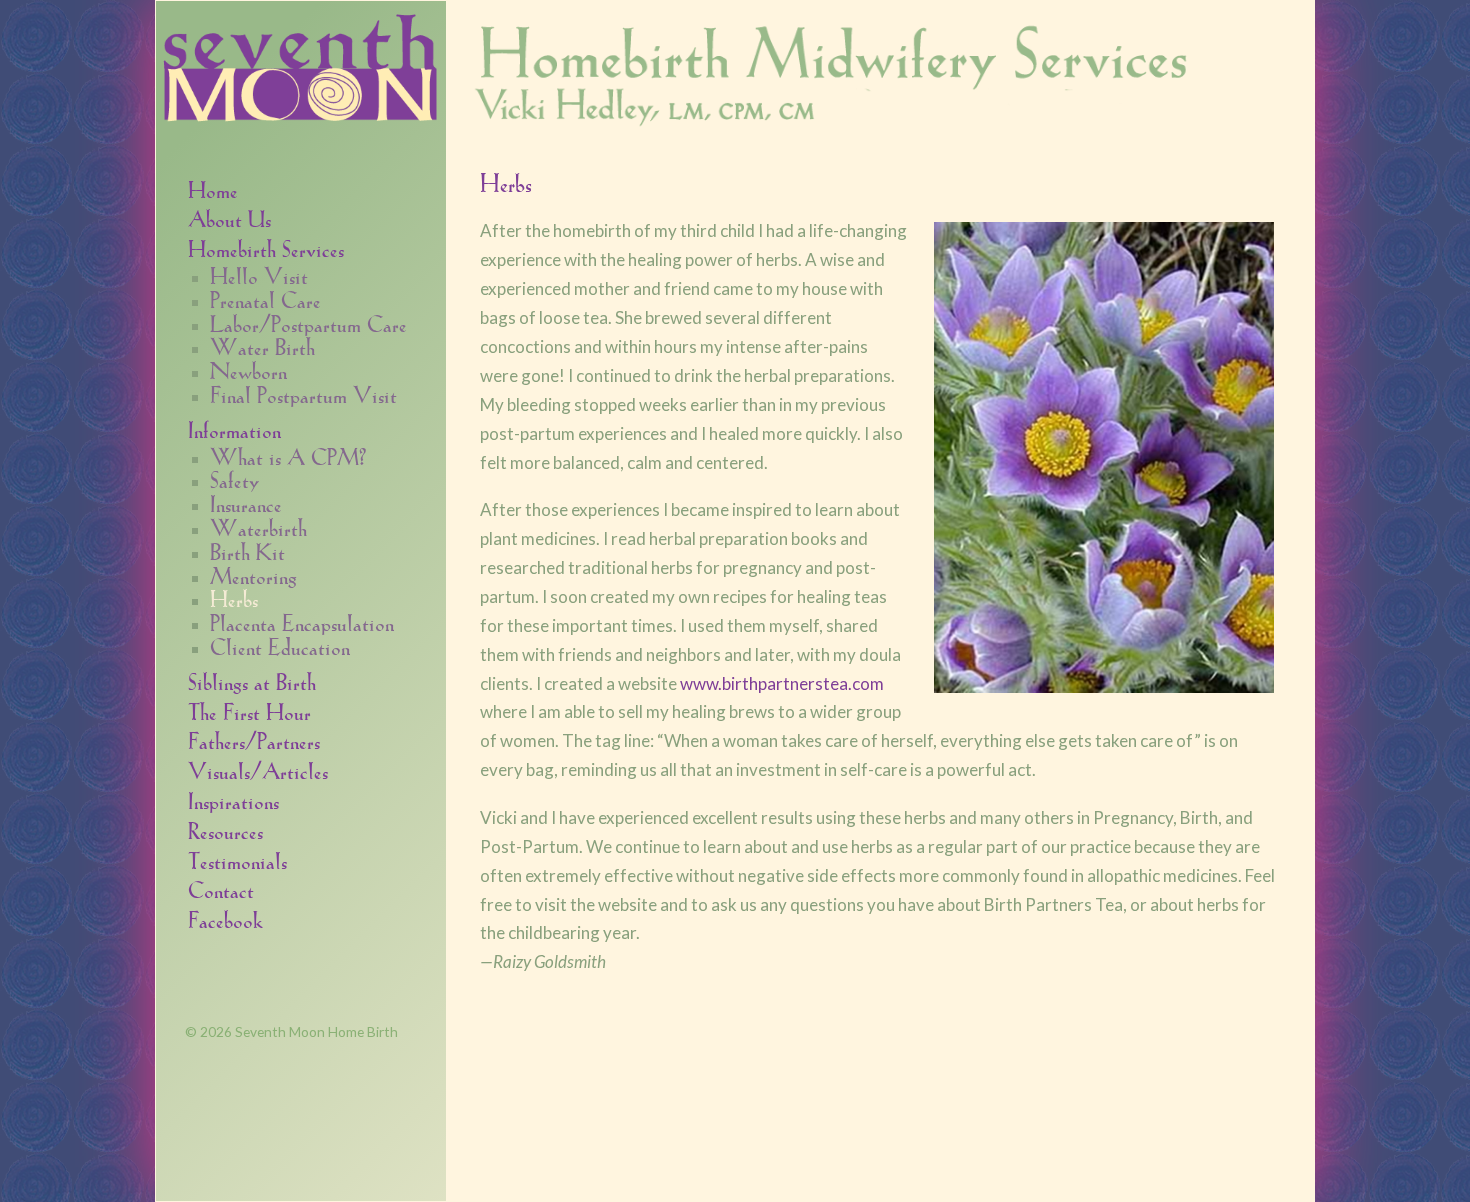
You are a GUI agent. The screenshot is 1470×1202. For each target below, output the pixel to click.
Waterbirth (258, 527)
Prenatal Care (265, 299)
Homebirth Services (266, 247)
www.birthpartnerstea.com (782, 683)
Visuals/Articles (258, 769)
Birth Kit (247, 551)
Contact (221, 888)
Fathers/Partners (254, 739)
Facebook (225, 918)
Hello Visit (259, 275)
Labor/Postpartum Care (308, 323)
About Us (229, 217)
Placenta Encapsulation (302, 622)
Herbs (234, 598)
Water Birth (262, 346)
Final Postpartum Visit (303, 394)
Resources (225, 829)
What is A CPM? (288, 456)
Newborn (248, 370)
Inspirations (233, 799)
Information (234, 428)
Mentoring (253, 575)
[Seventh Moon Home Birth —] (301, 63)
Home (213, 188)
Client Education (280, 646)
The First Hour (249, 710)
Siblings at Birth (252, 680)
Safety (234, 479)
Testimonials (237, 859)
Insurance (246, 503)
